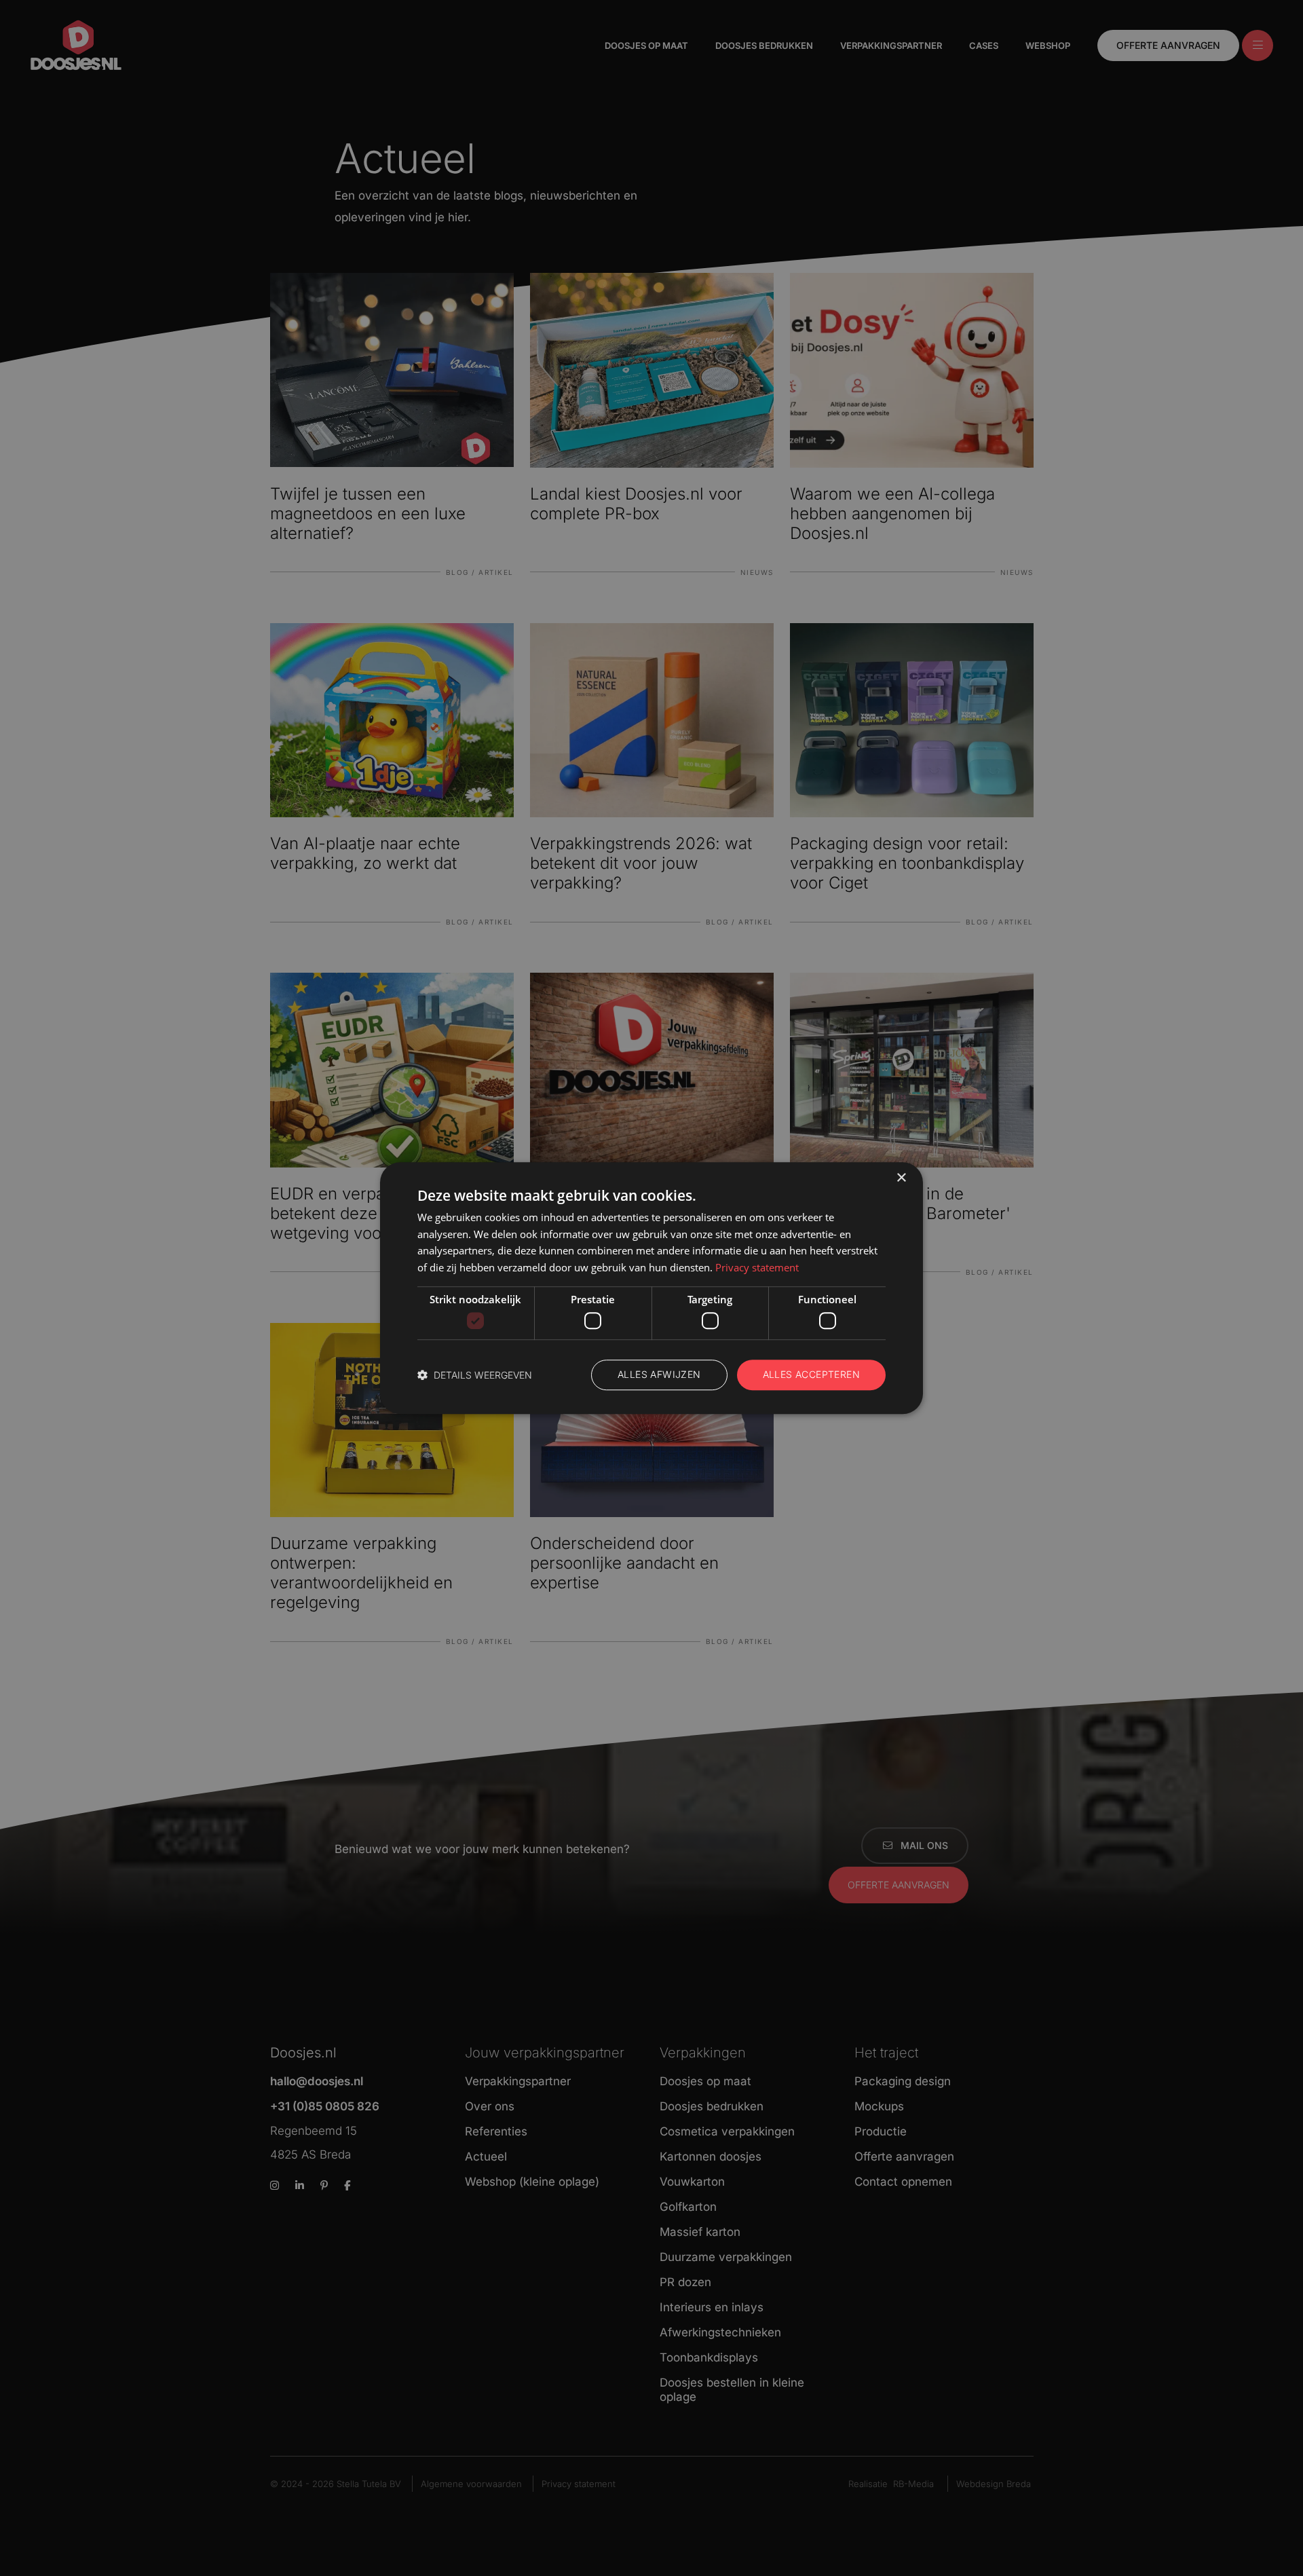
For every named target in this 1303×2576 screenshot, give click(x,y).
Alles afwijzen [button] (659, 1375)
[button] (475, 1375)
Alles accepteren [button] (811, 1375)
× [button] (901, 1178)
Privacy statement (757, 1267)
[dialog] (651, 1288)
